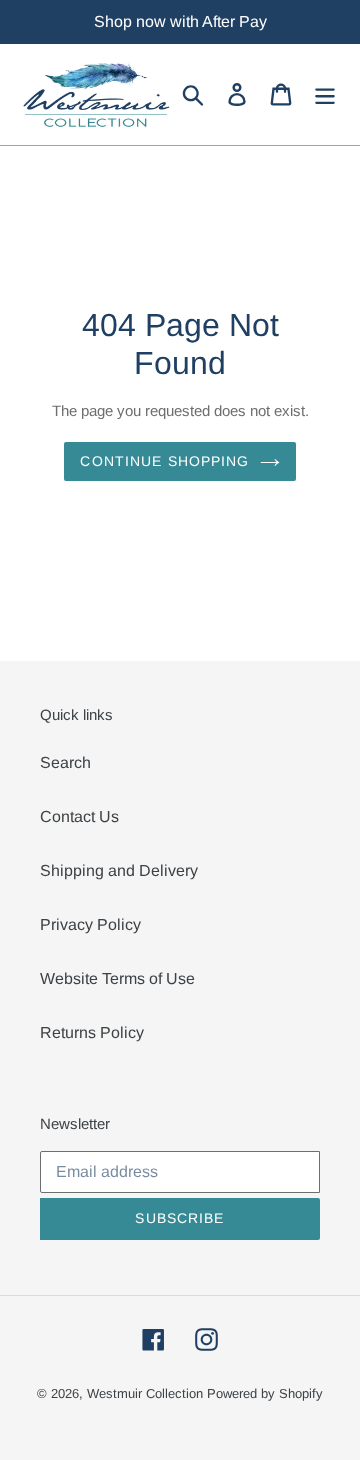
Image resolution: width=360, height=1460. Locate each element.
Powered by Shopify (265, 1393)
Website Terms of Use (117, 978)
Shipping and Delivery (119, 870)
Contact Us (79, 816)
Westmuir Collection (145, 1393)
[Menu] (325, 94)
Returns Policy (92, 1032)
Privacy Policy (90, 924)
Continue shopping (164, 461)
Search (65, 762)
